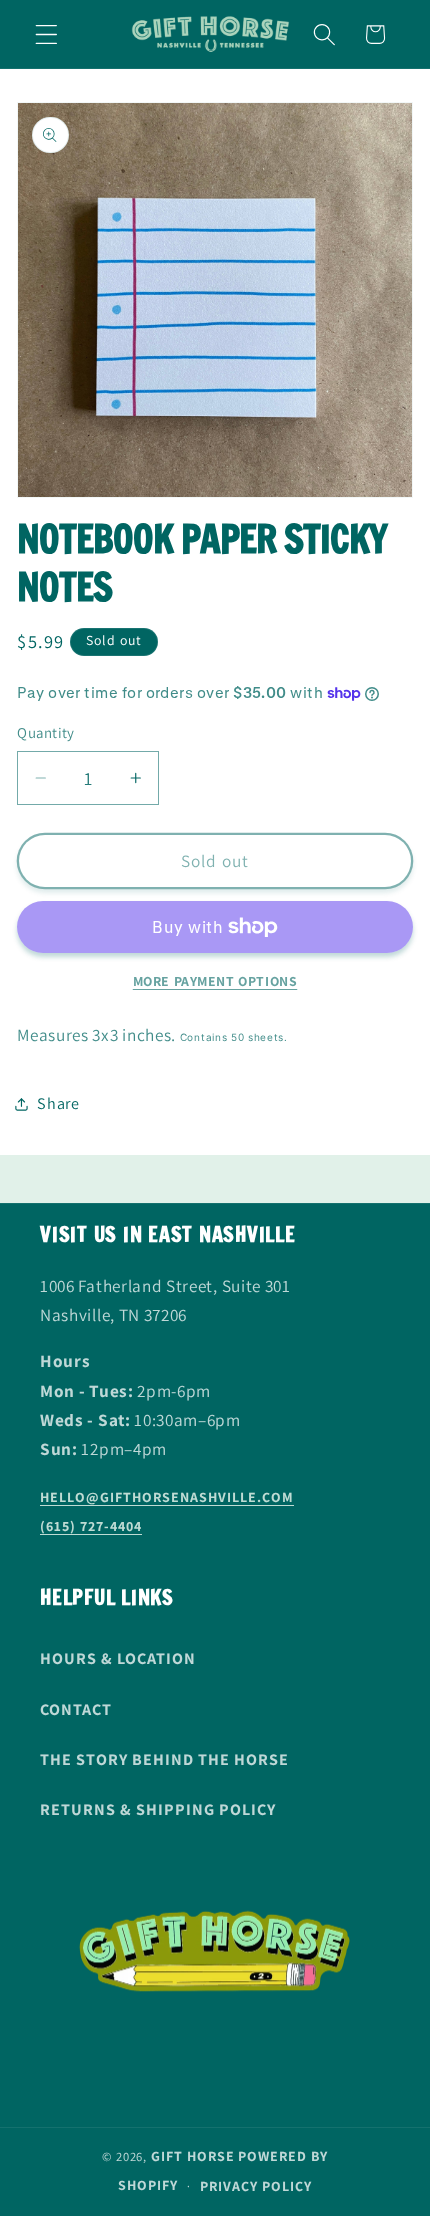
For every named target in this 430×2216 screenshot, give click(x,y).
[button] (46, 34)
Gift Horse (193, 2156)
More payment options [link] (215, 981)
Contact (76, 1709)
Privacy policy (256, 2186)
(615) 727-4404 (91, 1526)
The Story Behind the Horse (164, 1759)
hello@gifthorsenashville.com (167, 1497)
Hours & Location (118, 1658)
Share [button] (58, 1103)
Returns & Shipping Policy (158, 1809)
